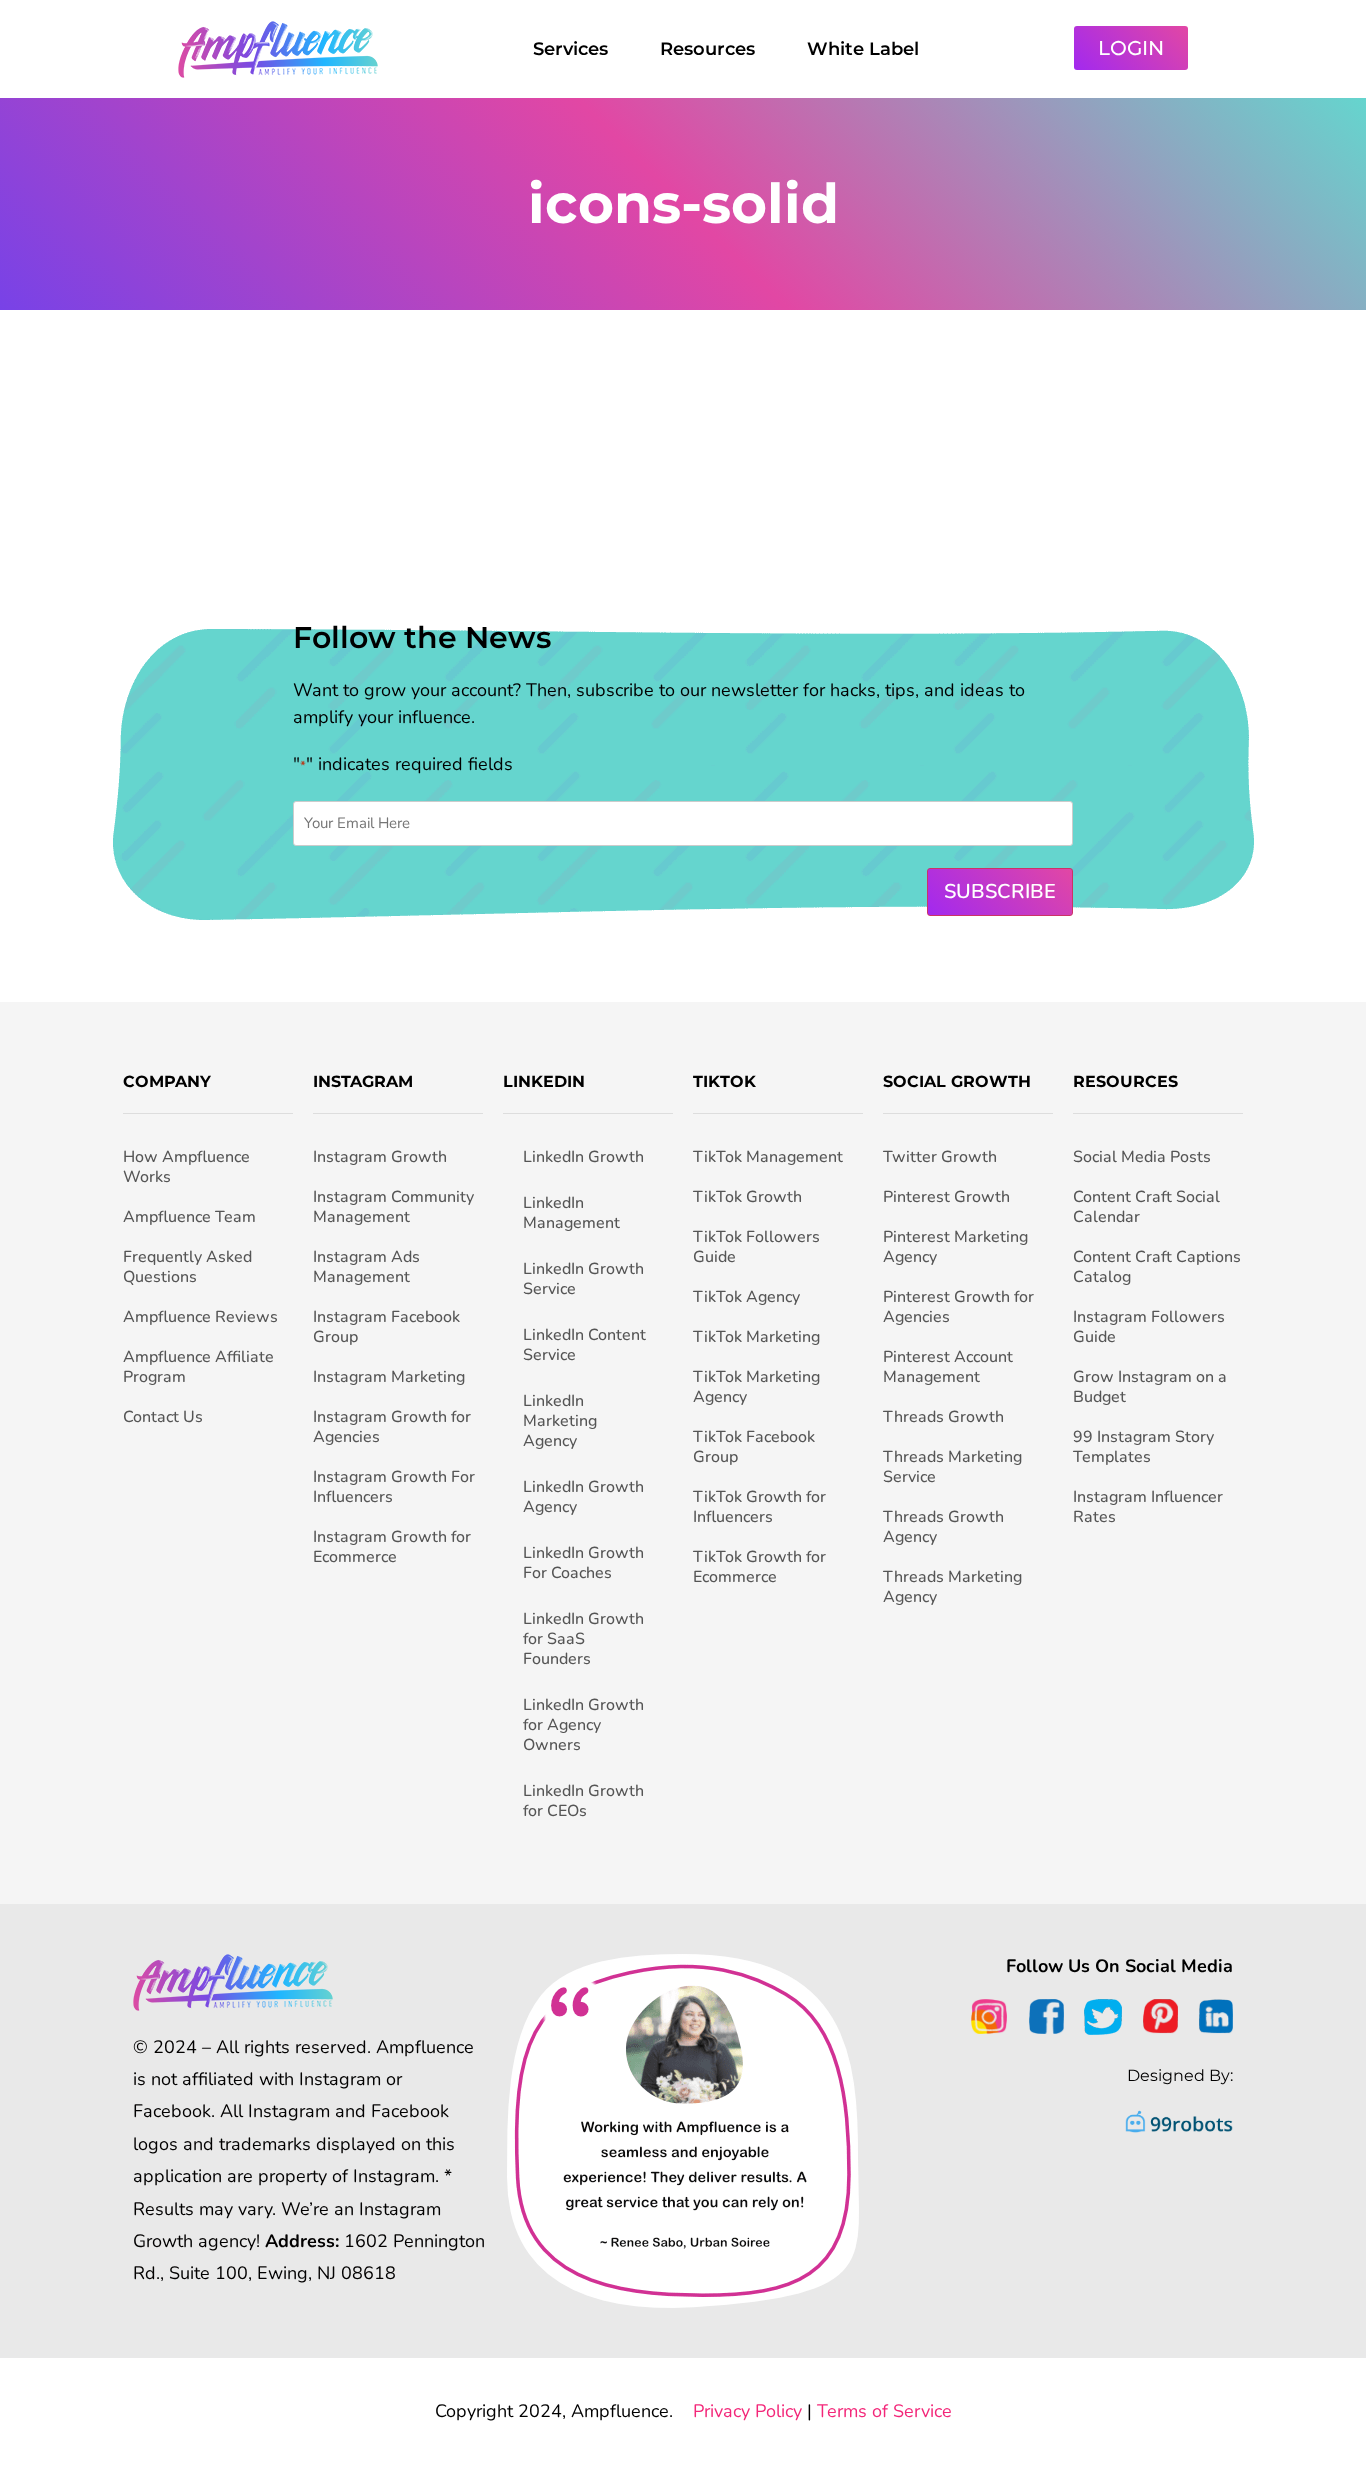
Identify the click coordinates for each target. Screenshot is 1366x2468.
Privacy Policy (747, 2411)
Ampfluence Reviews (200, 1317)
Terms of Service (884, 2411)
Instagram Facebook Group (386, 1327)
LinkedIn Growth (583, 1157)
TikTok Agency (746, 1297)
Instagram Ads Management (366, 1267)
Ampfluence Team (189, 1217)
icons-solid (683, 203)
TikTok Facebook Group (754, 1447)
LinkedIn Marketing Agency (560, 1421)
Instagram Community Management (393, 1207)
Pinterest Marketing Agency (955, 1247)
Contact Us (163, 1417)
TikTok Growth (747, 1197)
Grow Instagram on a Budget (1150, 1387)
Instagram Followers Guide (1149, 1327)
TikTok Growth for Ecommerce (759, 1567)
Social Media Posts (1142, 1157)
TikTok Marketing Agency (756, 1387)
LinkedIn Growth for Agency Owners (583, 1725)
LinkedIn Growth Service (583, 1279)
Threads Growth (943, 1417)
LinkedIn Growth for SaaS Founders (583, 1639)
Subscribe (1000, 891)
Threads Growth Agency (943, 1527)
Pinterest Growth (946, 1197)
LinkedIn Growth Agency (583, 1497)
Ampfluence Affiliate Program (198, 1367)
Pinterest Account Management (948, 1367)
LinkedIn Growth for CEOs (583, 1801)
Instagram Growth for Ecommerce (392, 1547)
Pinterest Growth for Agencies (958, 1307)
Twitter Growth (940, 1157)
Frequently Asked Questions (187, 1267)
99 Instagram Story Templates (1143, 1447)
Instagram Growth (380, 1157)
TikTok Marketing (756, 1337)
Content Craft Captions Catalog (1157, 1267)
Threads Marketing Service (952, 1467)
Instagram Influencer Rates (1148, 1507)
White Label (863, 49)
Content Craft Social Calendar (1146, 1207)
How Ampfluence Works (186, 1167)
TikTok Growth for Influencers (759, 1507)
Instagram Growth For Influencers (394, 1487)
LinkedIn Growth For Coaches (583, 1563)
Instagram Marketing (389, 1377)
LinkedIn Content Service (584, 1345)
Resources (707, 49)
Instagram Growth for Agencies (392, 1427)
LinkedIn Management (571, 1213)
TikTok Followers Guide (756, 1247)
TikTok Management (768, 1157)
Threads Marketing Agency (952, 1587)
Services (570, 49)
